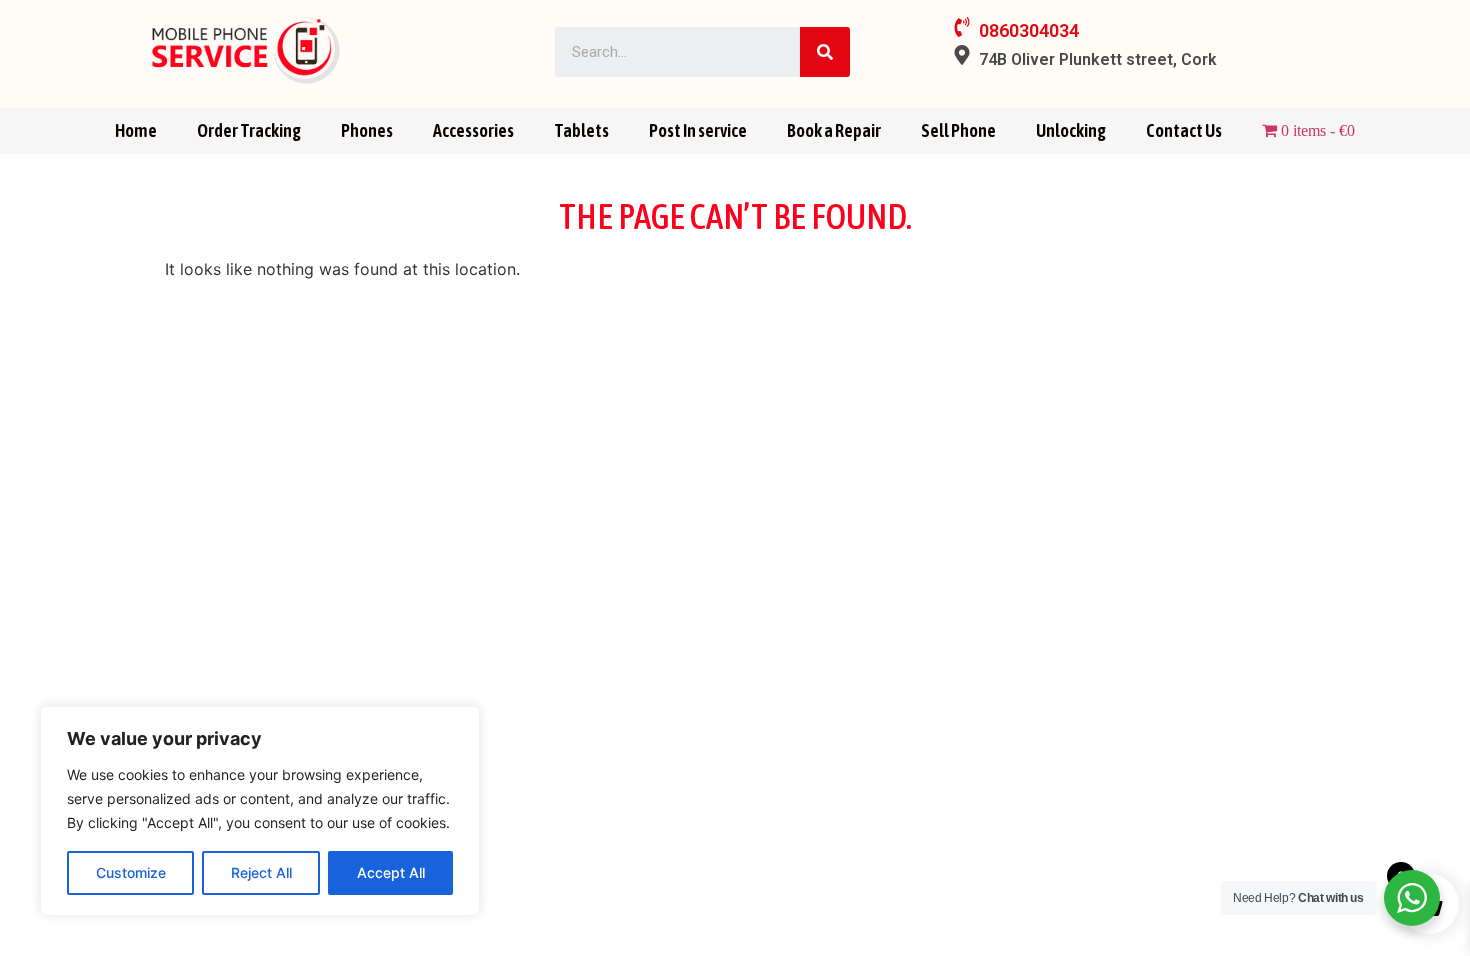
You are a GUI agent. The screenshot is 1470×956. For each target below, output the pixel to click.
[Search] (825, 52)
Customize (131, 872)
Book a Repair (834, 130)
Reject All (261, 872)
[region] (260, 811)
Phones (367, 130)
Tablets (581, 130)
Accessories (473, 130)
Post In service (698, 130)
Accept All (391, 872)
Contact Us (1184, 130)
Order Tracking (249, 130)
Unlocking (1071, 130)
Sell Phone (958, 130)
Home (136, 130)
